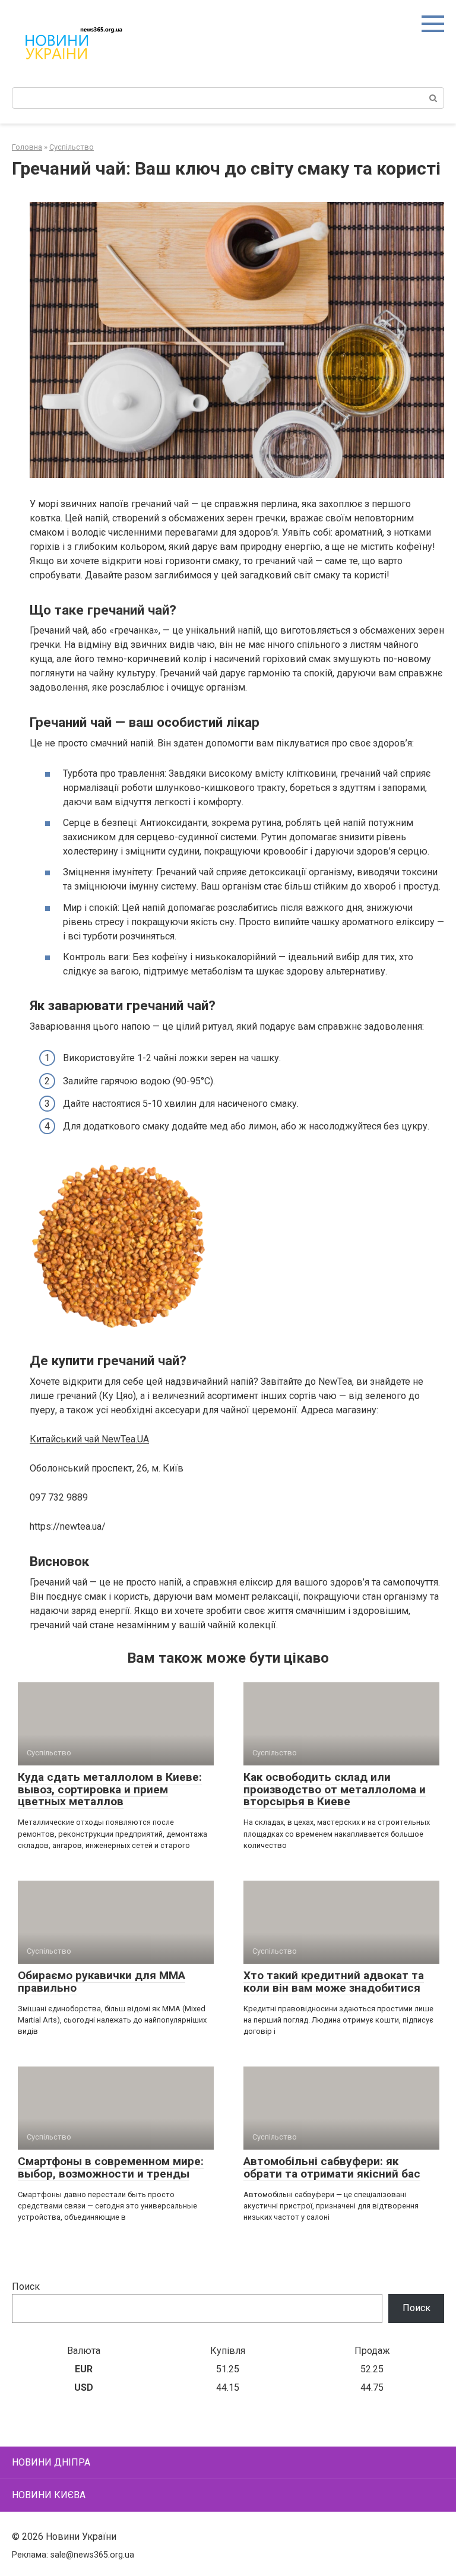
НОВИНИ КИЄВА (49, 2495)
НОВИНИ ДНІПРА (51, 2462)
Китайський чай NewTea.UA (89, 1439)
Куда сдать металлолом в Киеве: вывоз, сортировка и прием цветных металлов (110, 1789)
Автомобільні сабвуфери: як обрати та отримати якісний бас (332, 2167)
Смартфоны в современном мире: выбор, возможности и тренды (111, 2167)
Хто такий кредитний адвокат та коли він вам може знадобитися (334, 1982)
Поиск (26, 2287)
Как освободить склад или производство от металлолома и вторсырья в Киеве (335, 1789)
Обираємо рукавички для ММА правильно (102, 1982)
